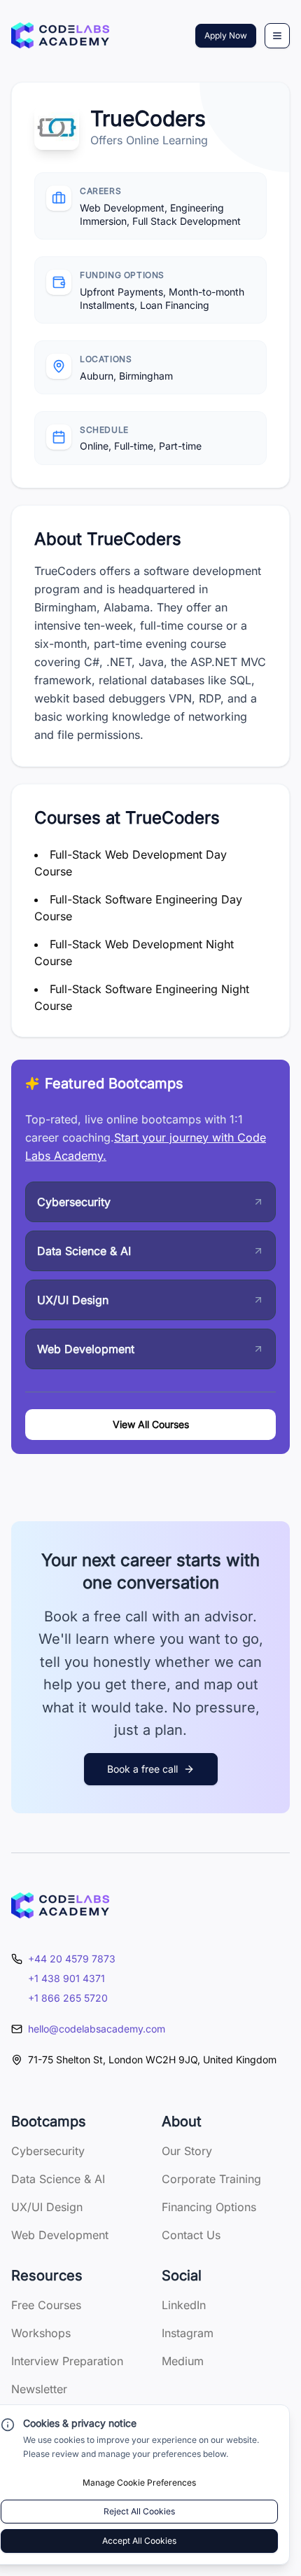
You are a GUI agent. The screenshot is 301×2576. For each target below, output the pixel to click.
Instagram (188, 2333)
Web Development (60, 2235)
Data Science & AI (58, 2179)
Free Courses (46, 2305)
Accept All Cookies (139, 2541)
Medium (183, 2361)
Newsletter (39, 2389)
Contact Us (191, 2235)
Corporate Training (211, 2179)
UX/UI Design (47, 2207)
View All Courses (151, 1424)
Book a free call (142, 1769)
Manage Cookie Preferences (139, 2482)
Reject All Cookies (139, 2511)
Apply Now (226, 35)
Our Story (187, 2151)
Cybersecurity (48, 2151)
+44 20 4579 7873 (72, 1959)
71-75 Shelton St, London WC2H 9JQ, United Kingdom (152, 2059)
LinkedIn (184, 2305)
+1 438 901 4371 (66, 1978)
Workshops (41, 2333)
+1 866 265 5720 (68, 1998)
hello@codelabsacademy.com (97, 2029)
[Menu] (277, 36)
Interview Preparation (67, 2361)
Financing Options (209, 2207)
